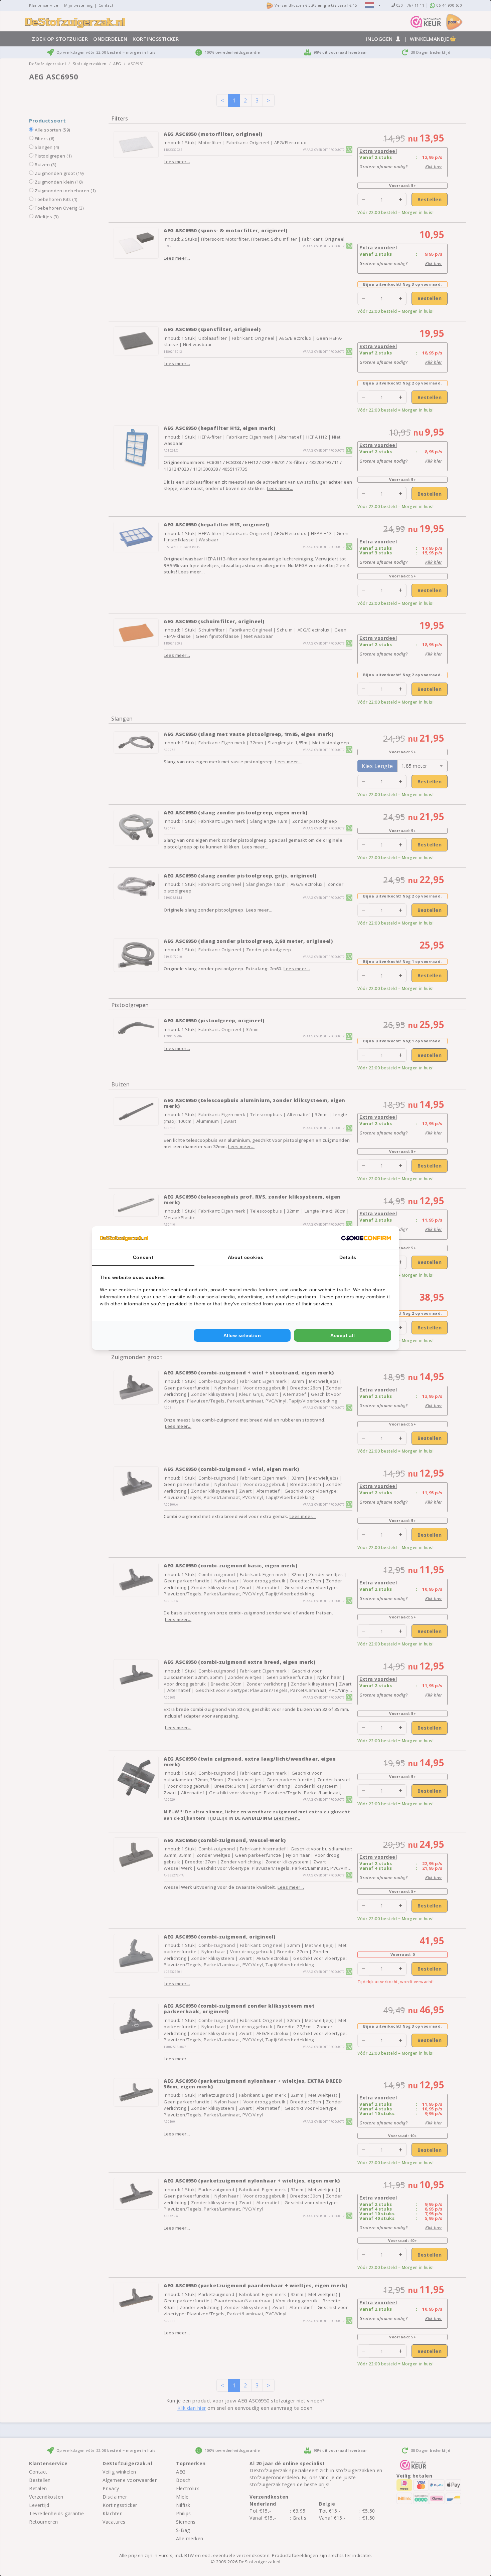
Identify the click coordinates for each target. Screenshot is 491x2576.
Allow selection (242, 1335)
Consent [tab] (143, 1257)
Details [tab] (348, 1257)
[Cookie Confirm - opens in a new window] (366, 1238)
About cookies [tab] (246, 1257)
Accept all (343, 1335)
